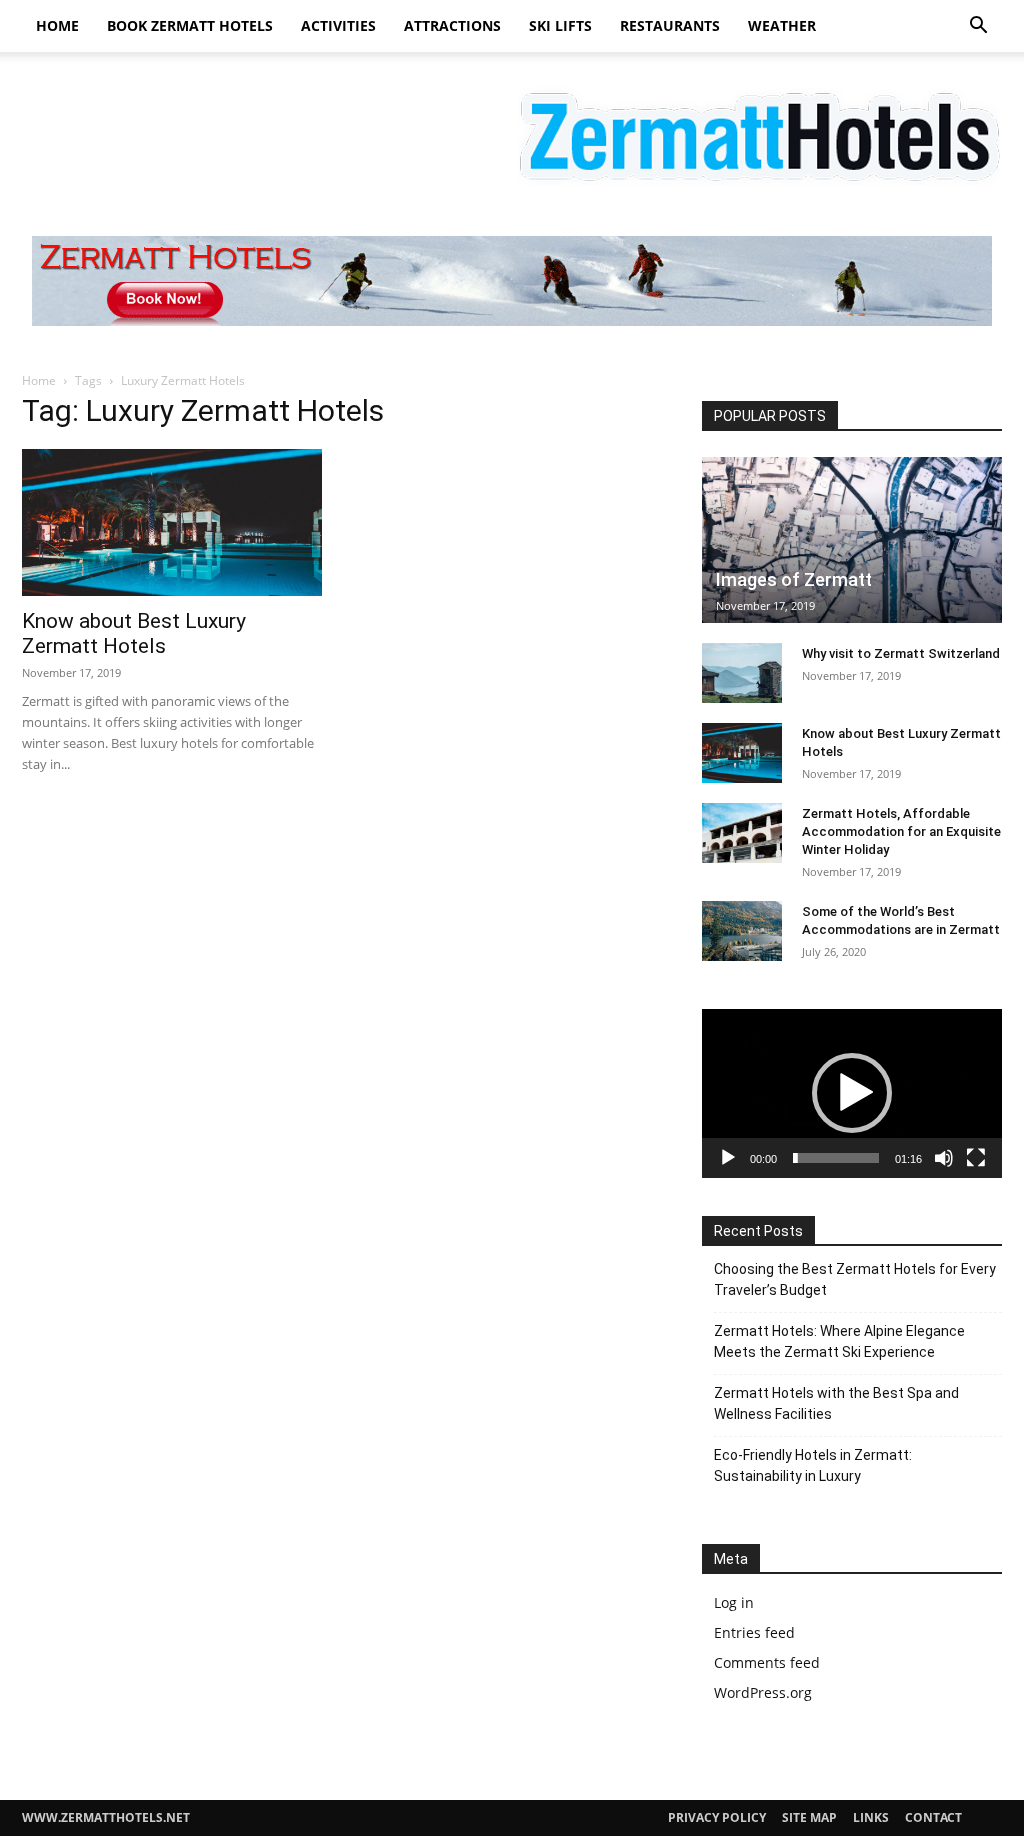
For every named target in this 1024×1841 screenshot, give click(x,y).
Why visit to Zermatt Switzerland (901, 653)
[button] (978, 27)
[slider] (836, 1158)
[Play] (728, 1158)
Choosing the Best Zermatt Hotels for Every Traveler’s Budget (855, 1279)
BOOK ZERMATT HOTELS (190, 25)
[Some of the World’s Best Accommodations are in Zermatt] (742, 931)
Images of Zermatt (794, 579)
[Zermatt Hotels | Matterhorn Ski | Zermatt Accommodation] (512, 133)
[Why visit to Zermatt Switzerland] (742, 673)
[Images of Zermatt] (852, 540)
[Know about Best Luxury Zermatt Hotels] (172, 522)
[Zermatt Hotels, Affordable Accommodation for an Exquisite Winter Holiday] (742, 833)
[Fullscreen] (976, 1158)
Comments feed (767, 1662)
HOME (57, 25)
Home (39, 380)
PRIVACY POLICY (717, 1817)
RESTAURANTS (670, 25)
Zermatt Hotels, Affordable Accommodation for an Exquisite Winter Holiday (901, 831)
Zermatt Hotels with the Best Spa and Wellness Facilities (836, 1403)
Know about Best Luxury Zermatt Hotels (134, 633)
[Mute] (944, 1158)
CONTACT (933, 1817)
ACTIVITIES (338, 25)
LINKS (871, 1817)
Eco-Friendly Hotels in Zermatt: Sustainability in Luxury (813, 1465)
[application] (852, 1093)
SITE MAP (809, 1817)
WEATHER (782, 25)
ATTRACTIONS (452, 25)
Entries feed (754, 1632)
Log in (734, 1602)
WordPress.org (763, 1692)
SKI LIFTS (560, 25)
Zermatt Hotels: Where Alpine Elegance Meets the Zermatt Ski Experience (839, 1341)
